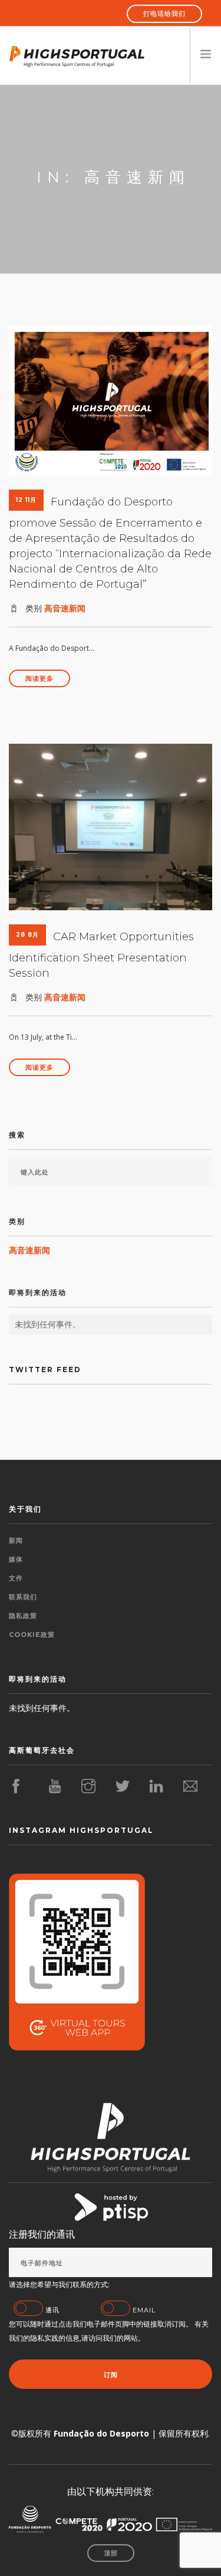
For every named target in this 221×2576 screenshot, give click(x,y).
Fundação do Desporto (101, 2433)
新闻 (16, 1540)
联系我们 (23, 1597)
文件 (16, 1578)
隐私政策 (23, 1616)
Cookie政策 (32, 1635)
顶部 (111, 2553)
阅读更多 (39, 678)
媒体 (16, 1559)
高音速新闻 (65, 608)
